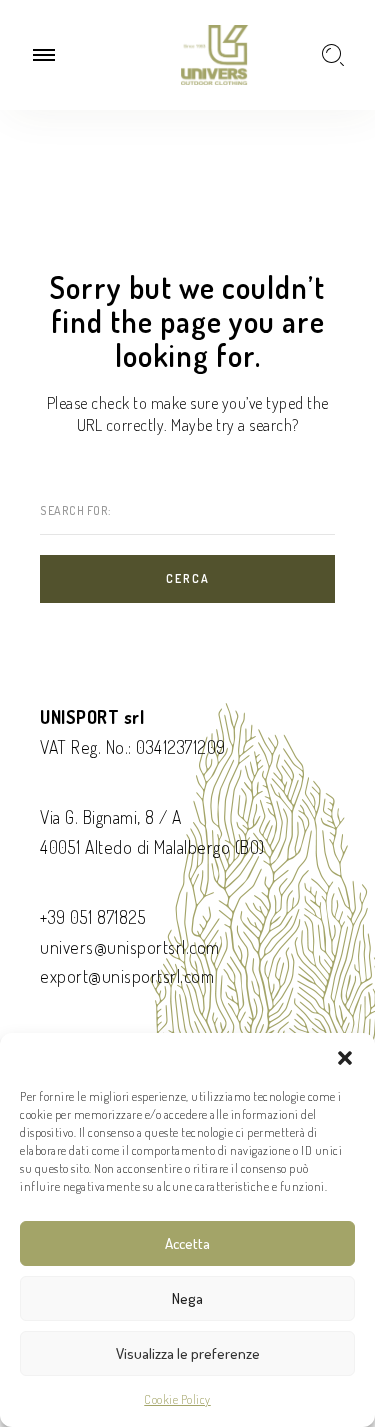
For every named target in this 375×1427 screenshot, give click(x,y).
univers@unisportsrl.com (130, 947)
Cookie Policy (177, 1399)
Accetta (187, 1243)
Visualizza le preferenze (188, 1353)
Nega (187, 1298)
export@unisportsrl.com (127, 976)
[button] (345, 1058)
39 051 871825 (97, 917)
